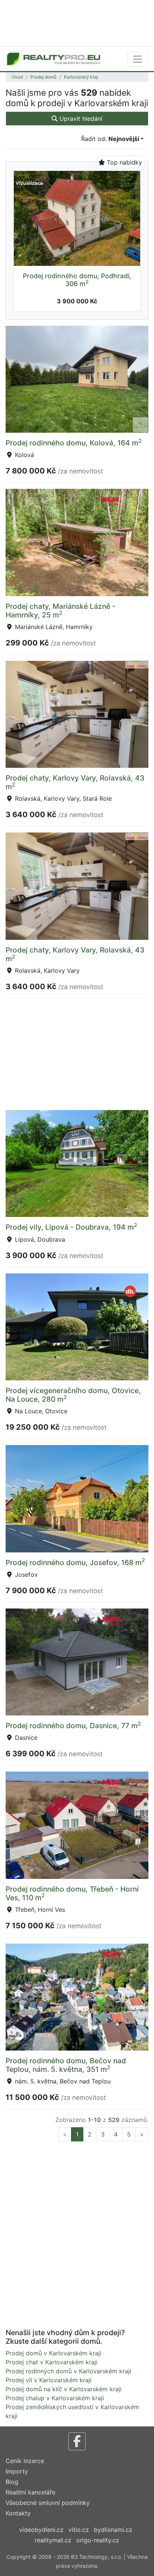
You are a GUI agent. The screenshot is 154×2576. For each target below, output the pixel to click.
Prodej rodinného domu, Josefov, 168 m (75, 1563)
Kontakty (18, 2513)
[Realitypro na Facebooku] (77, 2441)
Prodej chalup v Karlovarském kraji (55, 2398)
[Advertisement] (77, 22)
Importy (17, 2471)
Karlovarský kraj (81, 77)
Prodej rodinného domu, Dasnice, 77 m (73, 1726)
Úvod (17, 77)
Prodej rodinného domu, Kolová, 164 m (74, 443)
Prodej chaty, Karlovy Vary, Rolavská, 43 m (75, 782)
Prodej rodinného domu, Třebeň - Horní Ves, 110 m (72, 1893)
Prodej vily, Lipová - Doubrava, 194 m (71, 1227)
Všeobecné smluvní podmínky (48, 2503)
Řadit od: (110, 139)
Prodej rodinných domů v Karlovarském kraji (68, 2371)
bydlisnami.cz (113, 2530)
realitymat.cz (53, 2540)
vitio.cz (79, 2530)
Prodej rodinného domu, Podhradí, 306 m (77, 280)
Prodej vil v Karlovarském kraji (49, 2380)
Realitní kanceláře (30, 2492)
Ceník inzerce (25, 2461)
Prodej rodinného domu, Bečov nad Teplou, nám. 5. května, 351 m (66, 2065)
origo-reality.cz (98, 2540)
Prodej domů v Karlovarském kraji (53, 2353)
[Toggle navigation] (138, 59)
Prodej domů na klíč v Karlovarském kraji (64, 2389)
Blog (12, 2482)
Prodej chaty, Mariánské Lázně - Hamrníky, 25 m (61, 611)
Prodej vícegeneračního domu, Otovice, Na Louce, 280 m (73, 1395)
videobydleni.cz (41, 2530)
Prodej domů (43, 77)
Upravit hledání (80, 119)
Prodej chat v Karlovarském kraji (52, 2362)
